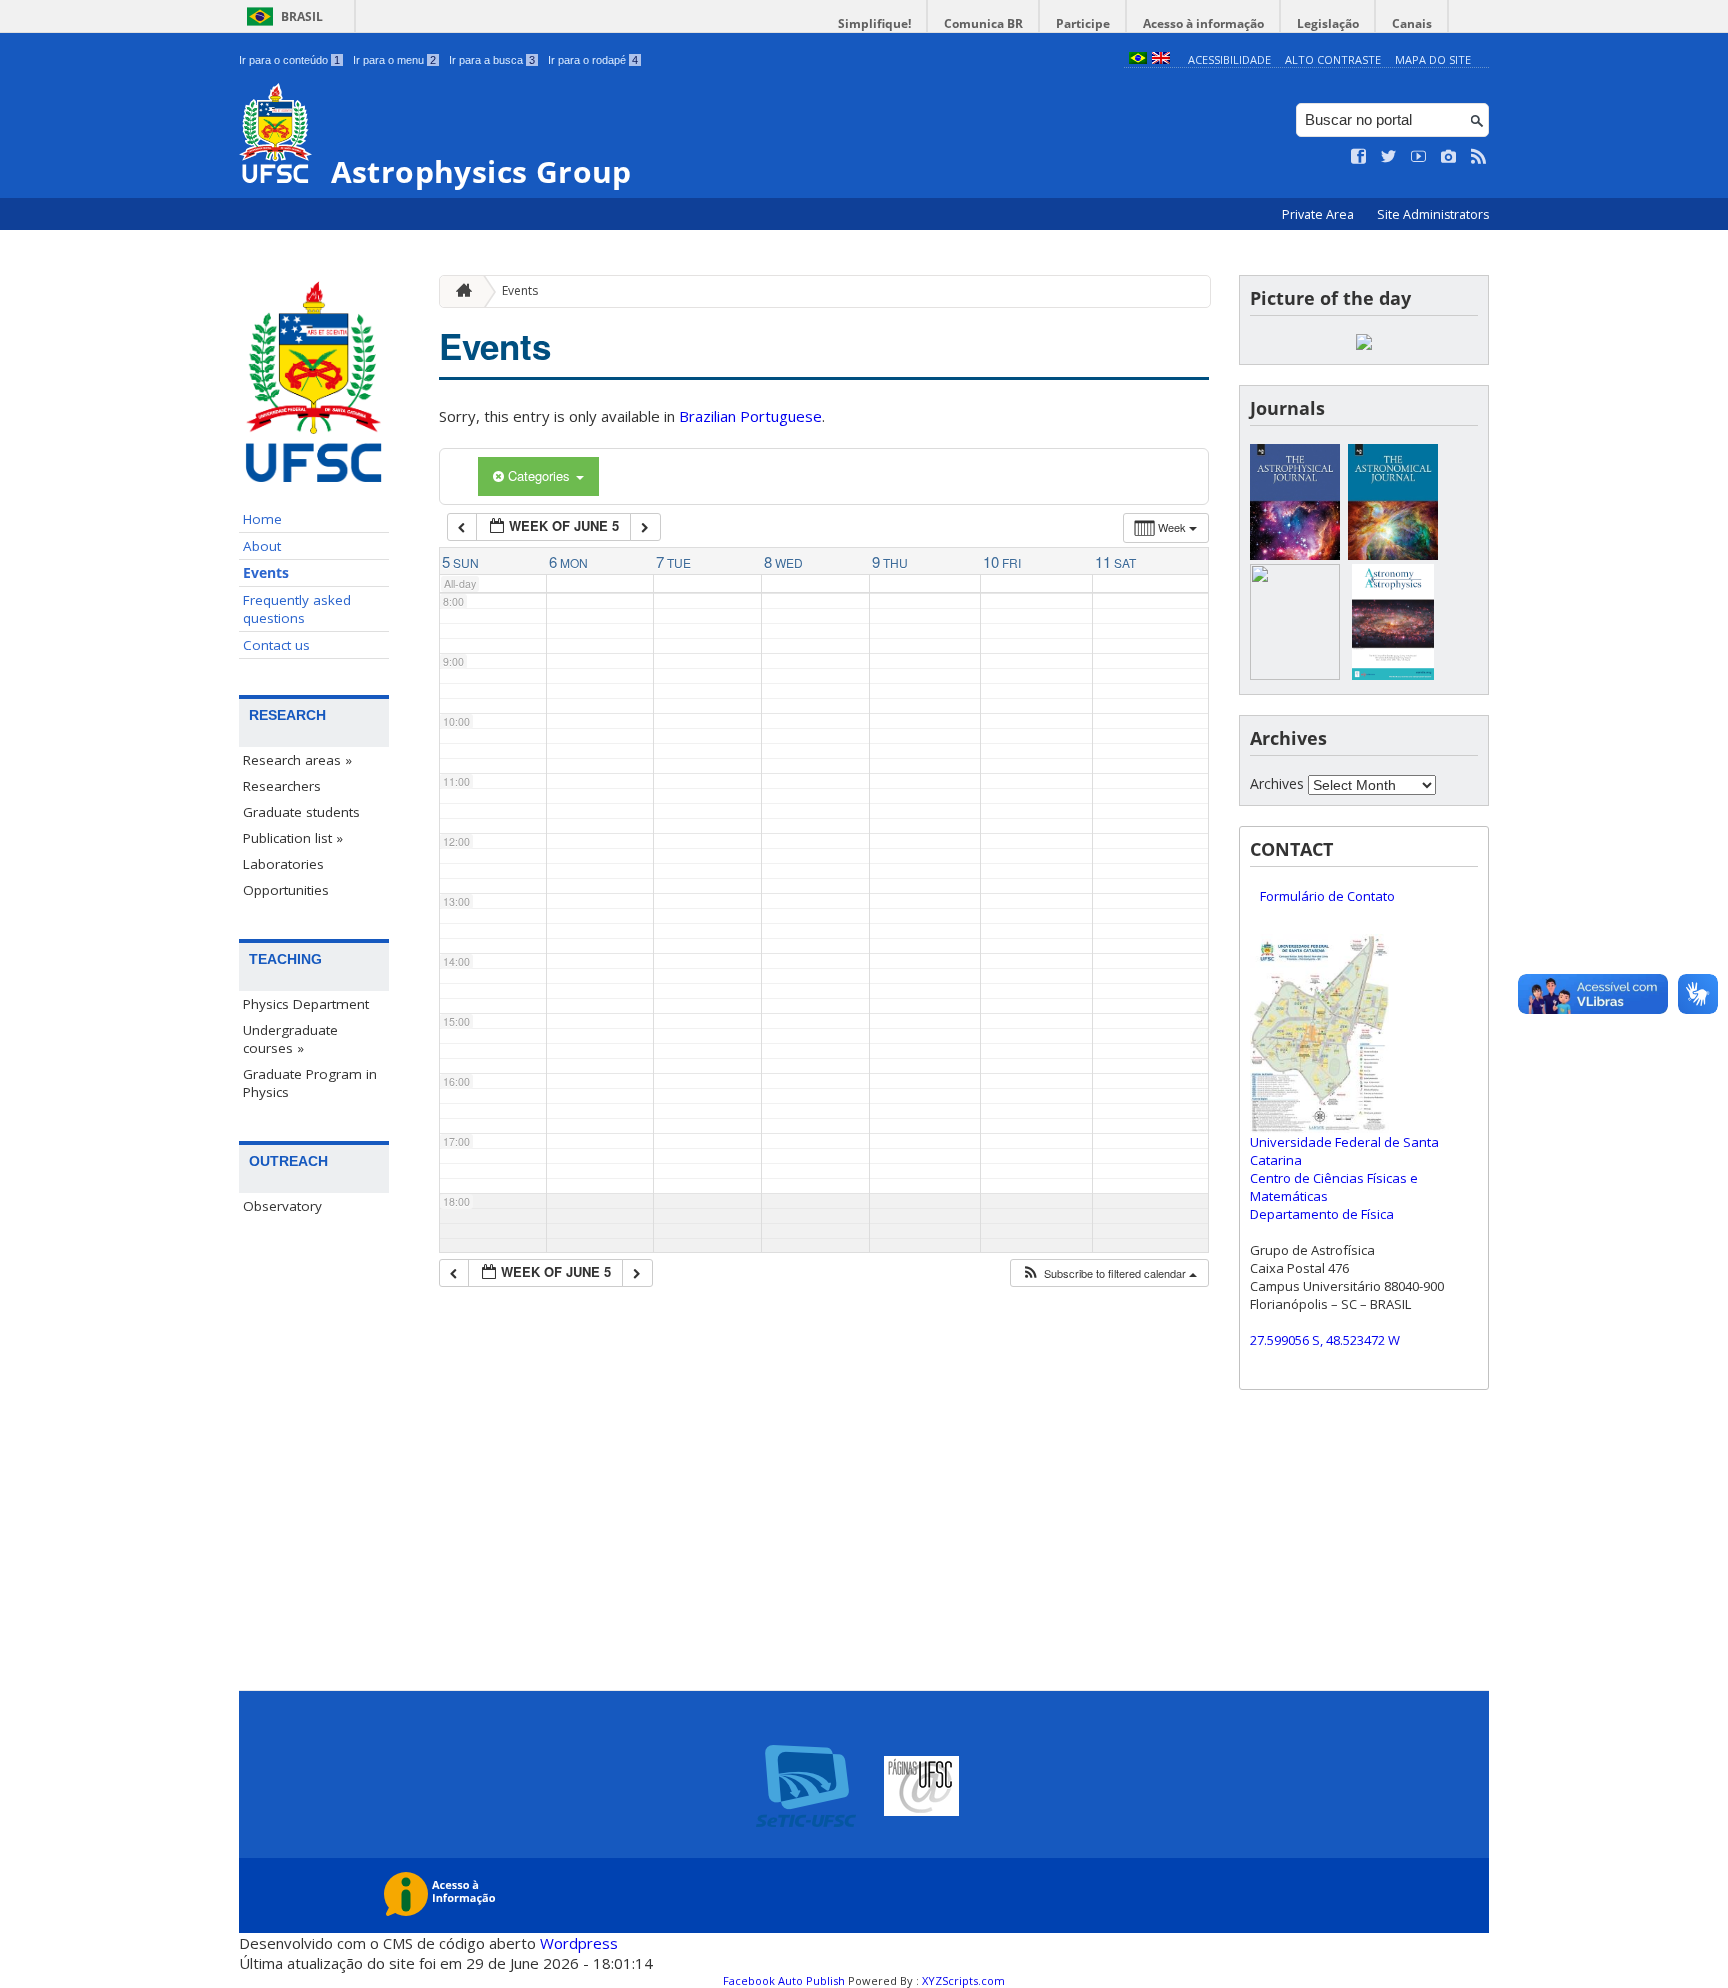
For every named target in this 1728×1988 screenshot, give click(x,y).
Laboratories (283, 864)
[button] (1109, 1273)
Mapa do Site (1433, 59)
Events (266, 573)
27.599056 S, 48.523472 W (1325, 1340)
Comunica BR (983, 23)
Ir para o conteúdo (289, 60)
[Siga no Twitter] (1389, 157)
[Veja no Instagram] (1449, 157)
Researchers (282, 786)
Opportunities (286, 890)
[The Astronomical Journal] (1393, 554)
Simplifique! (874, 23)
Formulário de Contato (1327, 896)
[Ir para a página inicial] (459, 291)
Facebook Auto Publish (784, 1980)
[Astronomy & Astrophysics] (1393, 674)
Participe (1083, 23)
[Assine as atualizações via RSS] (1479, 157)
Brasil (302, 16)
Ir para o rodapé (593, 60)
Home (262, 519)
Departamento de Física (1322, 1214)
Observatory (282, 1206)
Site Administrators (1433, 214)
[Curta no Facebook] (1359, 157)
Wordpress (579, 1943)
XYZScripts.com (963, 1980)
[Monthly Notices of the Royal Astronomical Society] (1295, 674)
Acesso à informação (1203, 23)
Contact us (276, 645)
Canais (1412, 23)
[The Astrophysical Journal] (1295, 554)
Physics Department (306, 1004)
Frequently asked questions (297, 609)
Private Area (1319, 214)
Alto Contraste (1333, 59)
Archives (1277, 783)
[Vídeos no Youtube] (1419, 157)
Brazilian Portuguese (750, 416)
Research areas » (297, 760)
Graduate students (301, 812)
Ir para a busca (492, 60)
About (262, 546)
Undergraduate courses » (290, 1039)
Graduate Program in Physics (310, 1083)
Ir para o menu (394, 60)
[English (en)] (1161, 59)
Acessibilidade (1229, 59)
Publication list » (293, 838)
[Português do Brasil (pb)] (1138, 59)
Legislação (1328, 23)
